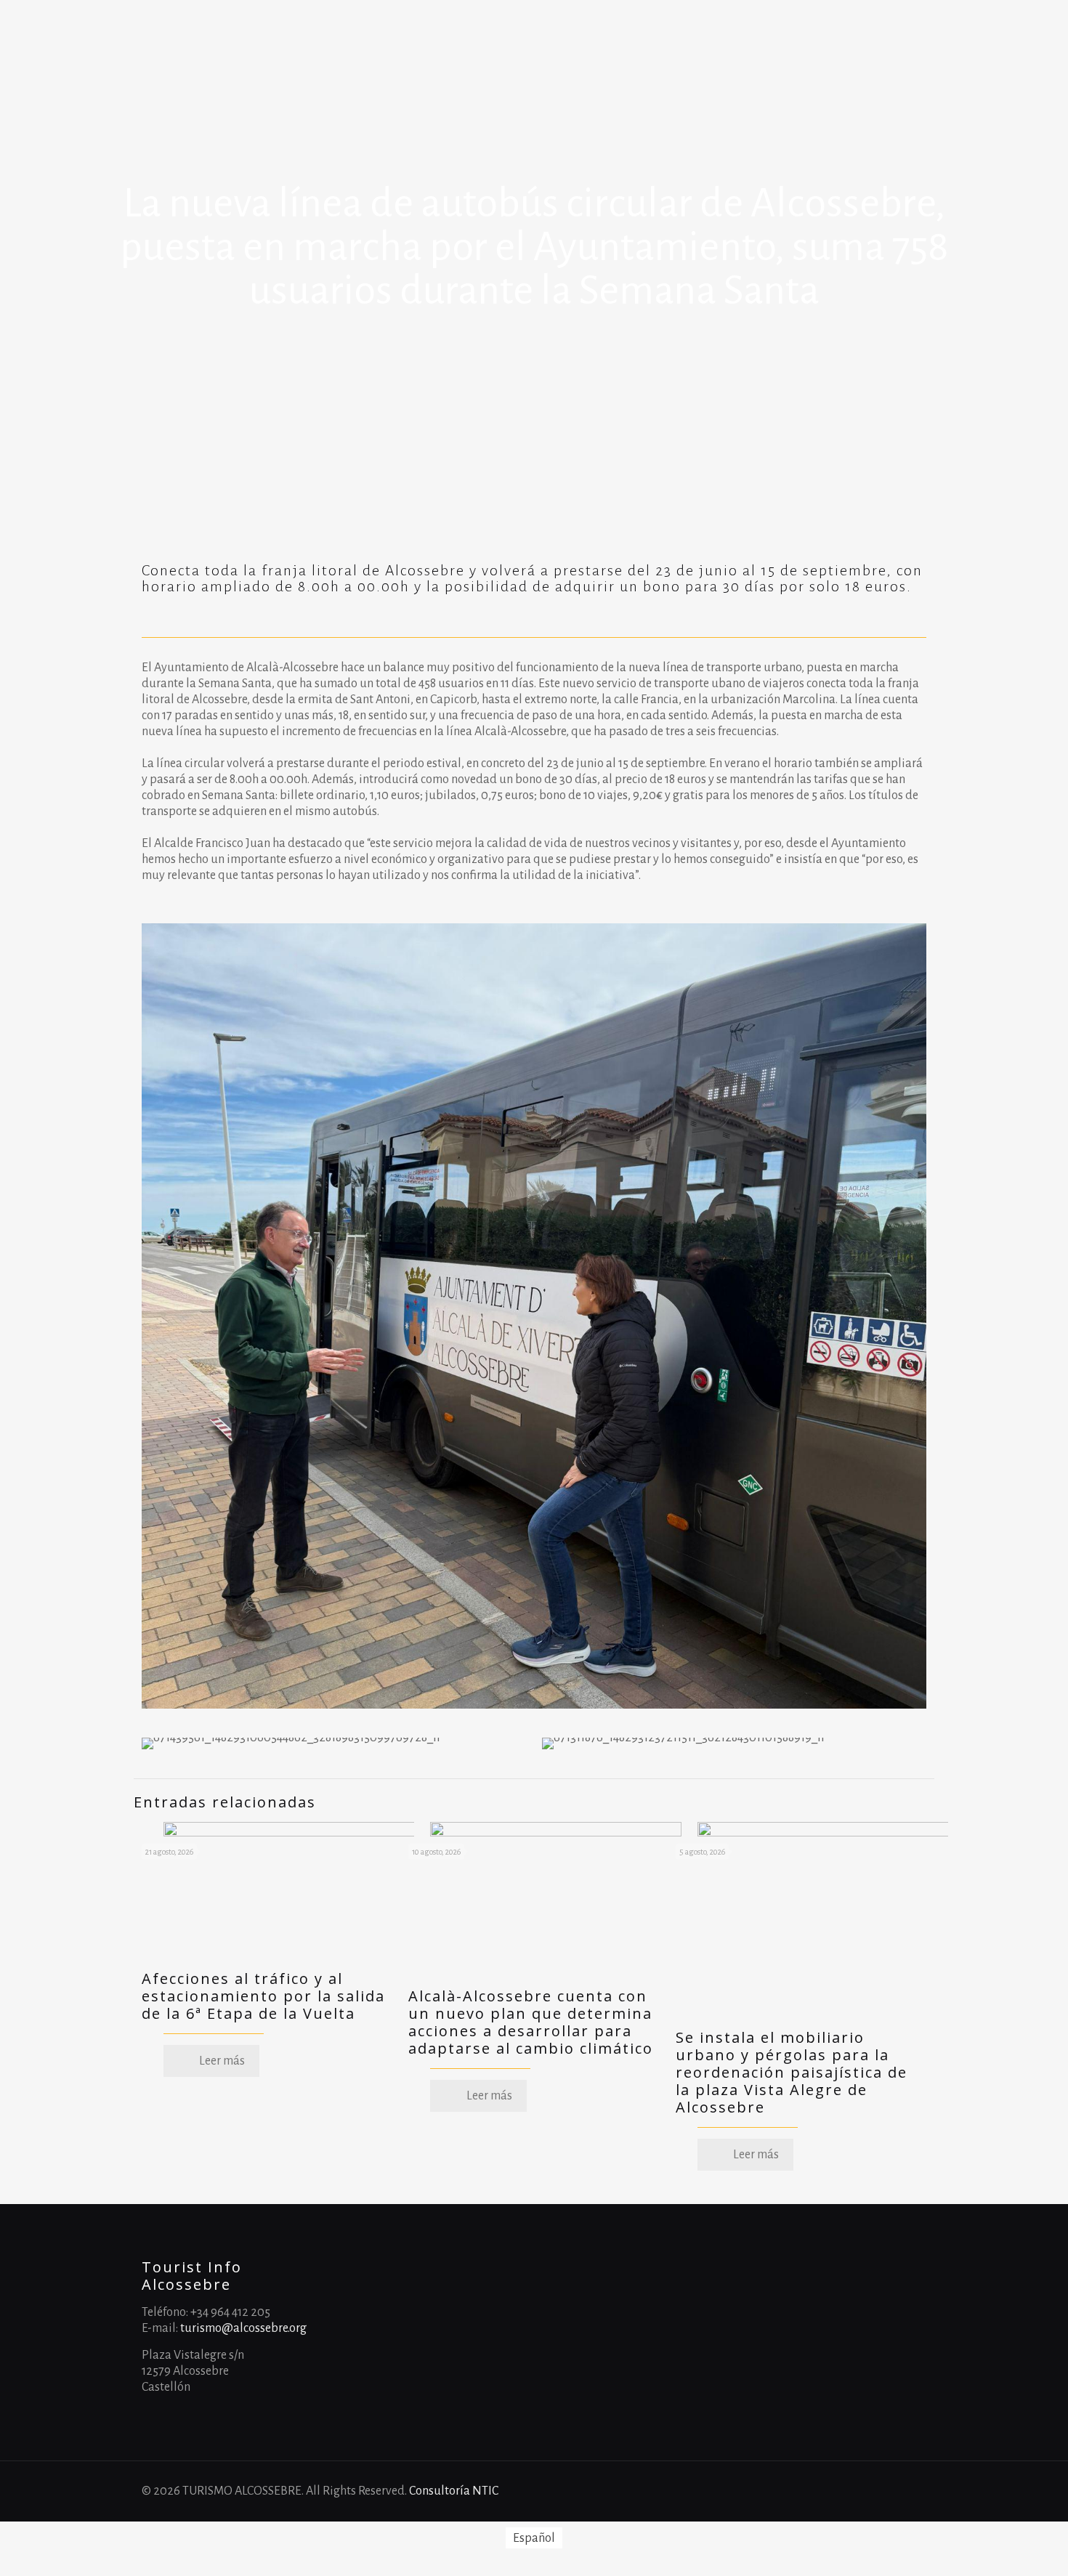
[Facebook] (845, 2491)
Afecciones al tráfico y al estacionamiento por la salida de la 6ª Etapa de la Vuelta (263, 1996)
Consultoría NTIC (454, 2491)
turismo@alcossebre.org (243, 2328)
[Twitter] (885, 2491)
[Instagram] (904, 2491)
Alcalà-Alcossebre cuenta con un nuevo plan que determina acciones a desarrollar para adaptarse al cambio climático (531, 2022)
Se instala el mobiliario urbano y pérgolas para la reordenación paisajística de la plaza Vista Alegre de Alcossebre (792, 2072)
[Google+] (865, 2491)
